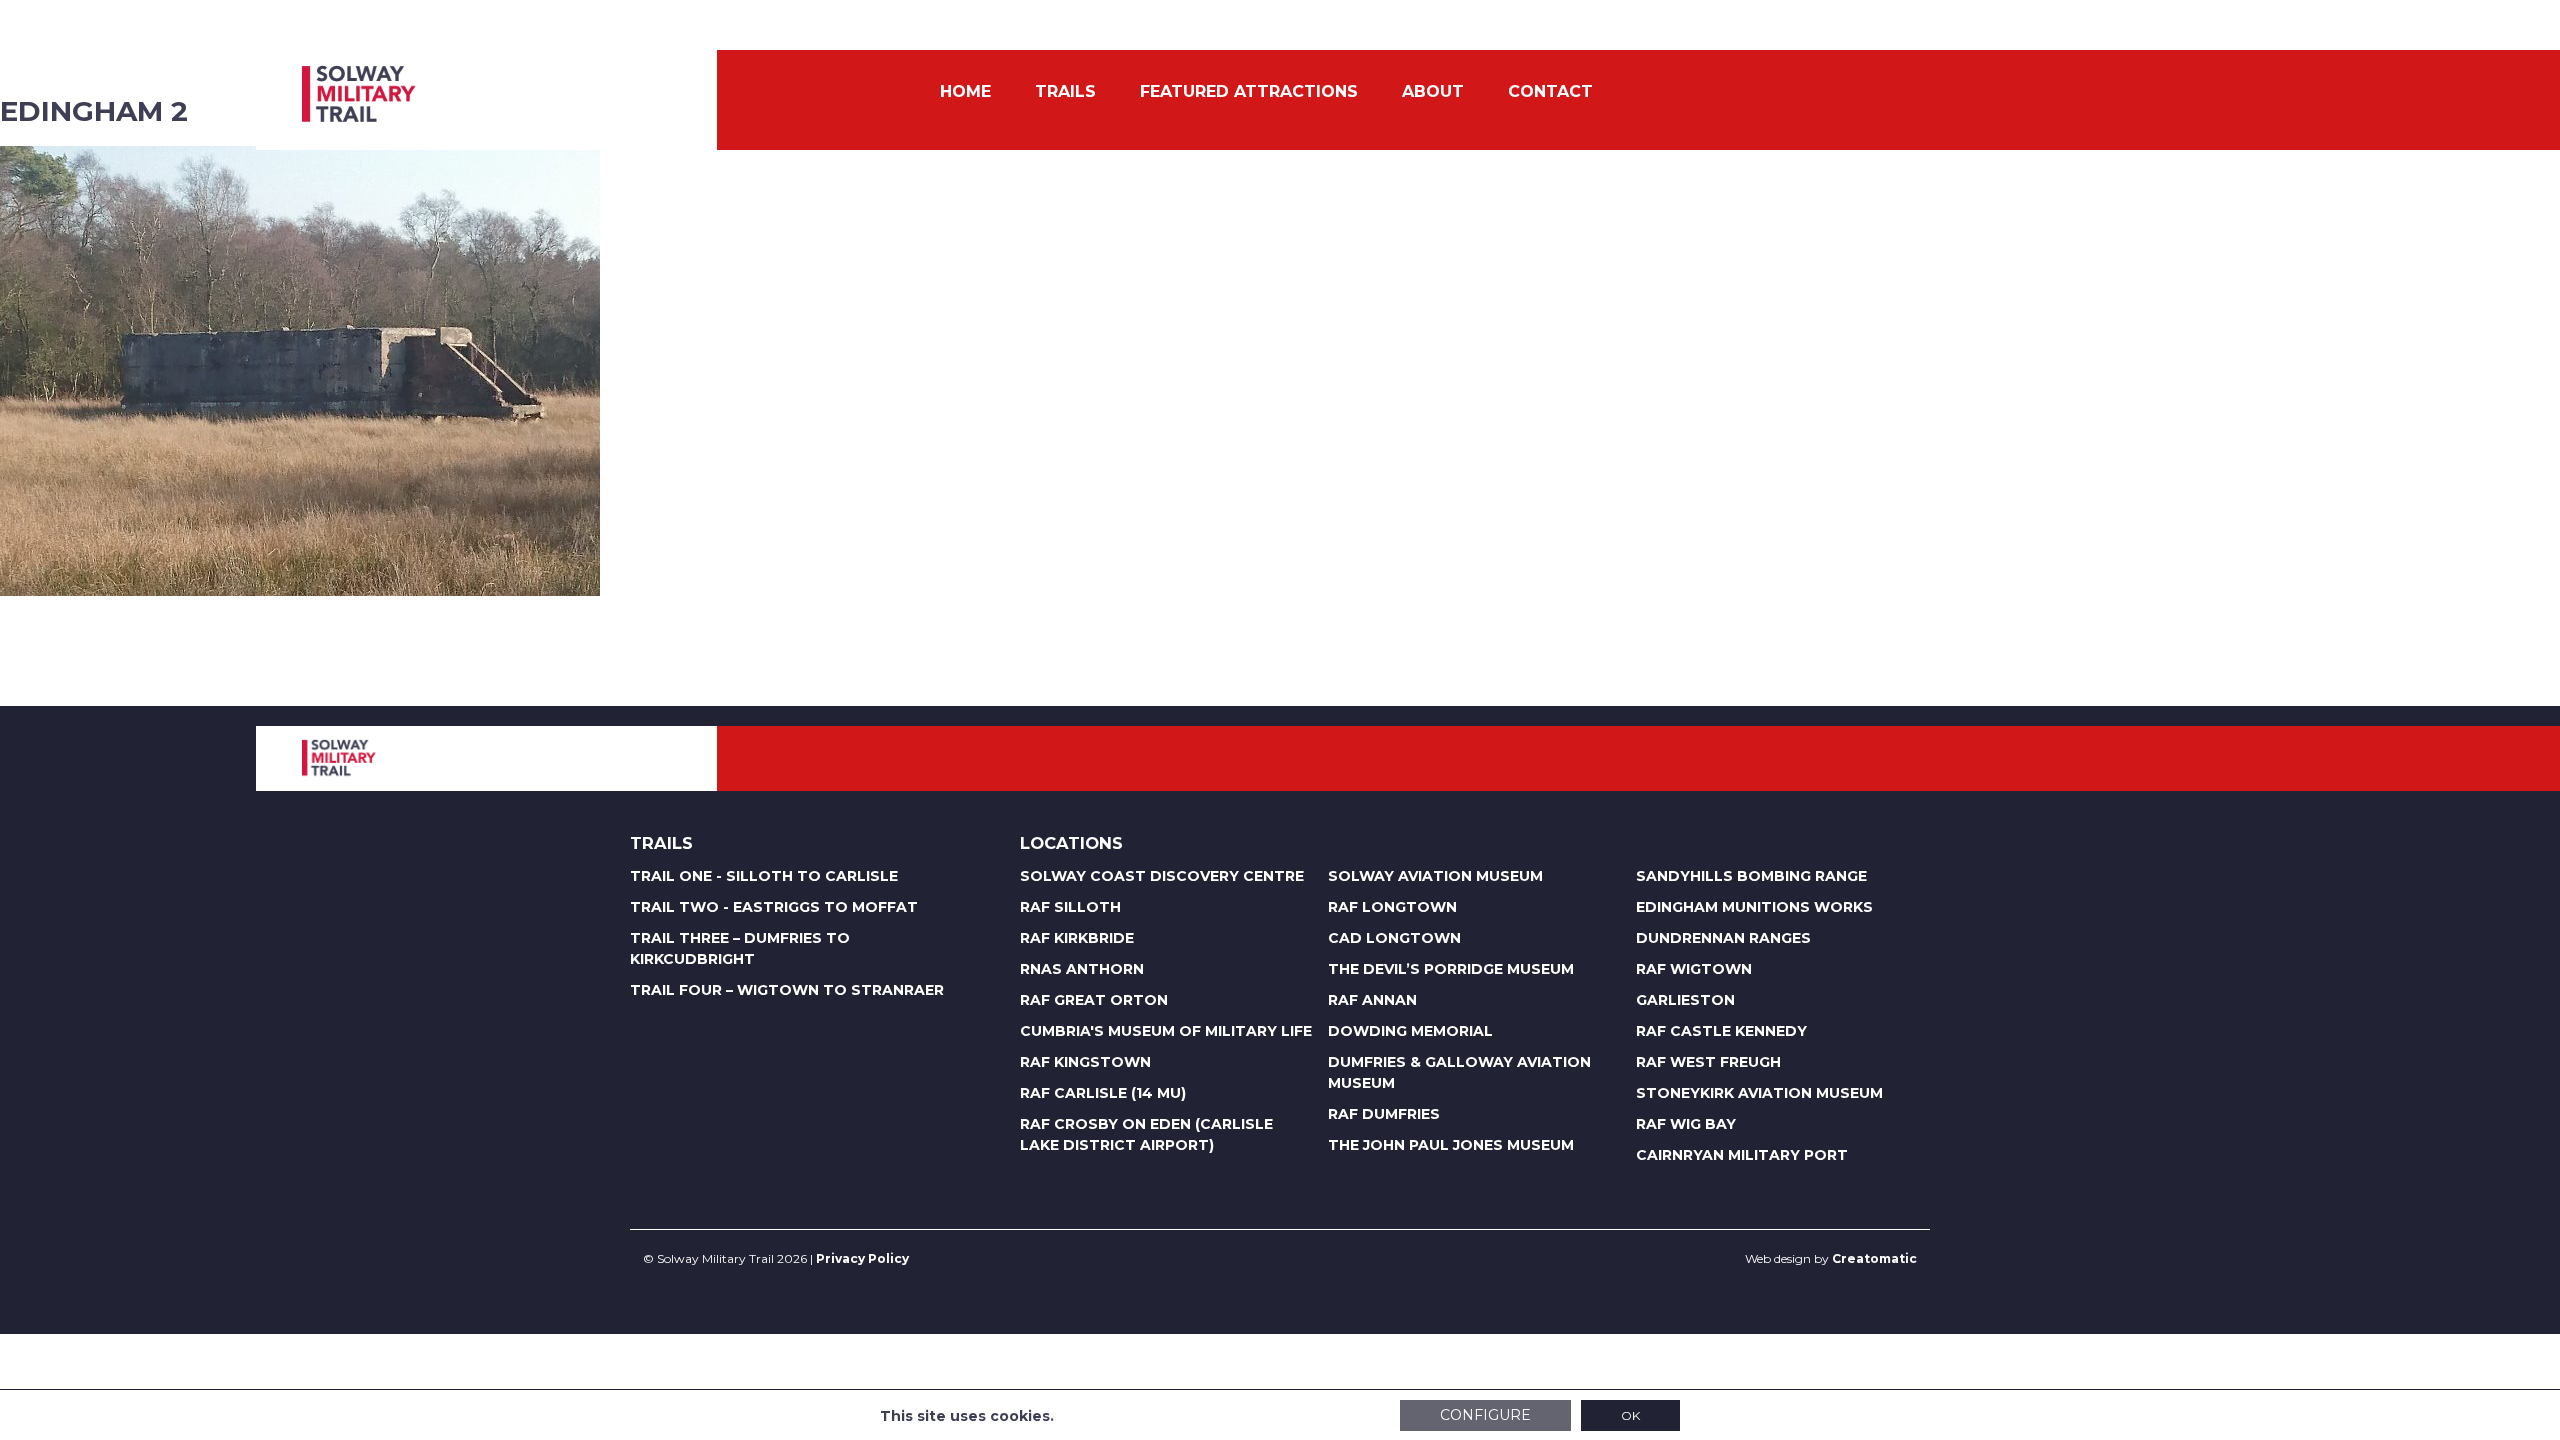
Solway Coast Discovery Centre (1162, 876)
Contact (1550, 91)
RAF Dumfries (1384, 1114)
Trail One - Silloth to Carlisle (764, 876)
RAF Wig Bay (1686, 1124)
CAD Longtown (1394, 938)
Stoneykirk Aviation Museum (1759, 1093)
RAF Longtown (1392, 907)
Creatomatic (1874, 1258)
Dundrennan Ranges (1723, 938)
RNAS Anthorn (1082, 969)
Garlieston (1685, 1000)
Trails (1065, 91)
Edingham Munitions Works (1754, 907)
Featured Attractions (1249, 91)
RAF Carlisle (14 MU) (1103, 1093)
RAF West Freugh (1708, 1062)
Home (965, 91)
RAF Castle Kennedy (1721, 1031)
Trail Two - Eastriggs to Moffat (774, 907)
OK (1630, 1415)
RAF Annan (1372, 1000)
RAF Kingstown (1085, 1062)
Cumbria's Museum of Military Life (1166, 1031)
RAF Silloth (1070, 907)
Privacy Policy (862, 1258)
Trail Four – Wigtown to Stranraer (787, 990)
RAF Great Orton (1094, 1000)
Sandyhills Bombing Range (1751, 876)
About (1433, 91)
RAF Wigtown (1694, 969)
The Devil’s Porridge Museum (1451, 969)
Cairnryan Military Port (1742, 1155)
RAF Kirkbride (1077, 938)
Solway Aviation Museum (1435, 876)
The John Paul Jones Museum (1451, 1145)
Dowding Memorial (1410, 1031)
